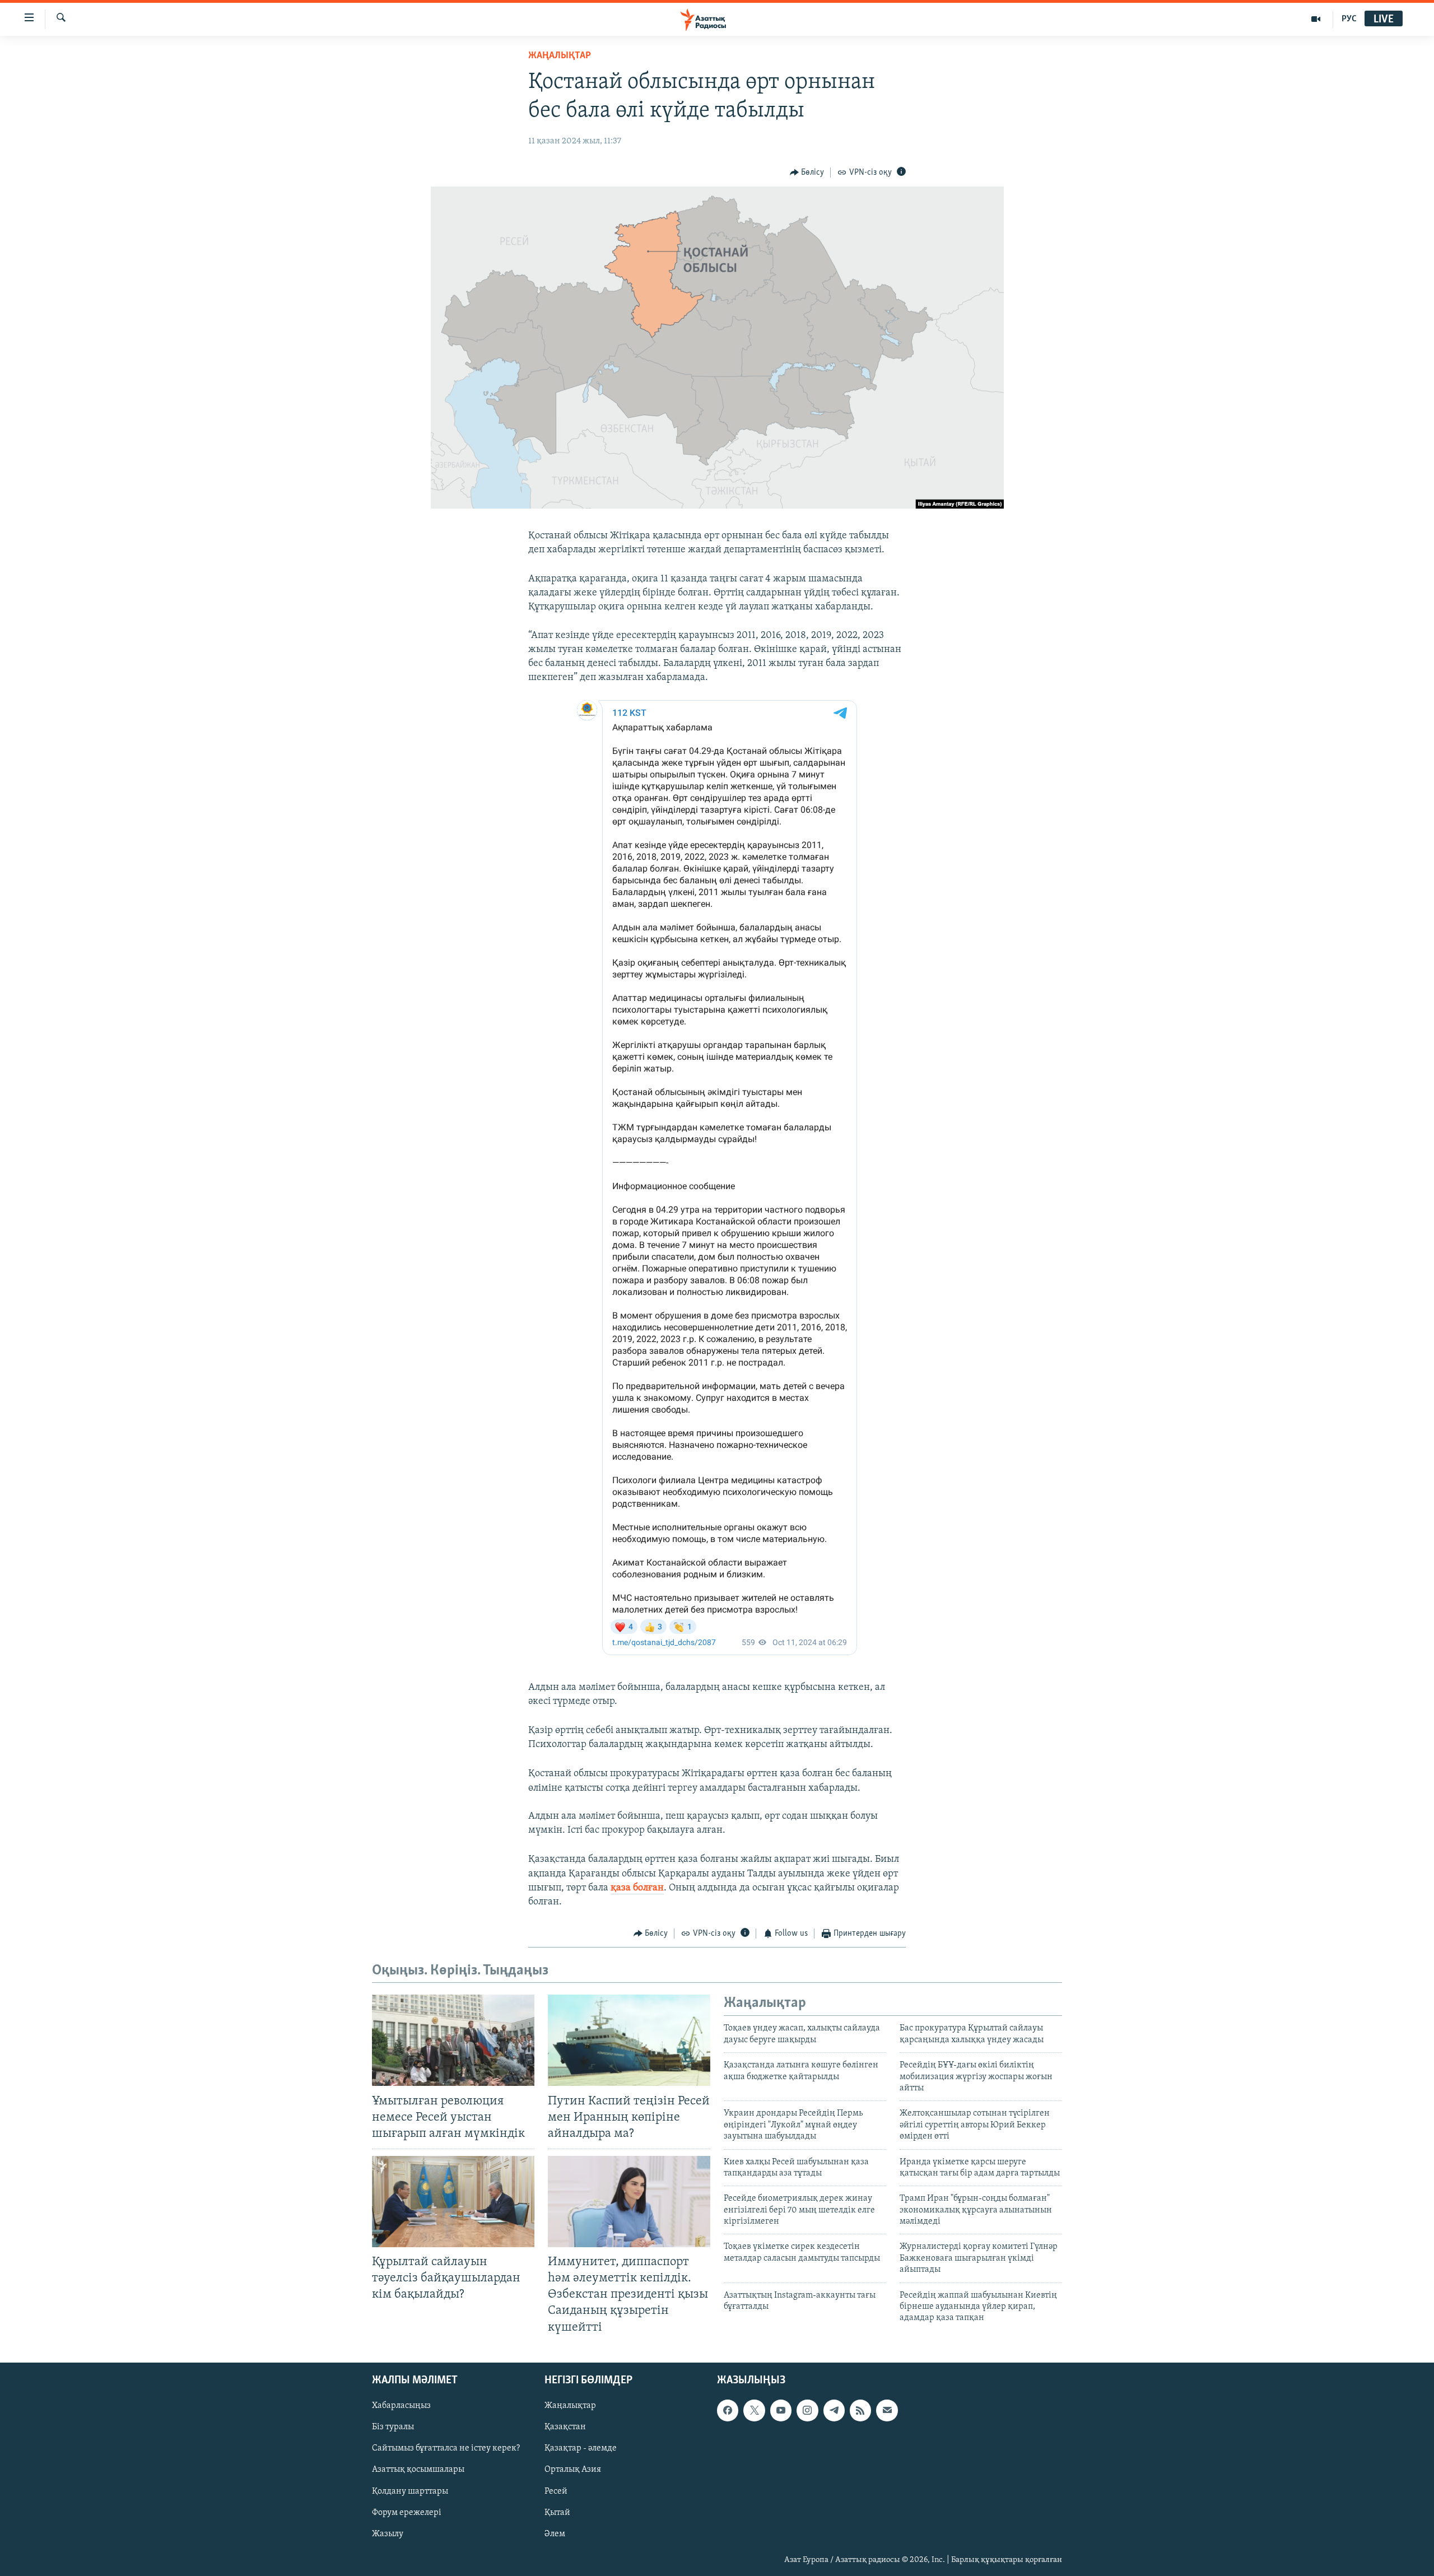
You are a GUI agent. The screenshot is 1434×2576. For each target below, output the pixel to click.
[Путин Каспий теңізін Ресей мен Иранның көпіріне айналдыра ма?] (629, 2040)
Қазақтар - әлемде (581, 2448)
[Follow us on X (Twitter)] (754, 2410)
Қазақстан (565, 2427)
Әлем (555, 2533)
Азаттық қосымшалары (418, 2470)
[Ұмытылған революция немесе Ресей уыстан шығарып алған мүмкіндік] (453, 2040)
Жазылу (388, 2533)
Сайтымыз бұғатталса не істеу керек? (446, 2448)
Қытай (557, 2512)
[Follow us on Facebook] (728, 2410)
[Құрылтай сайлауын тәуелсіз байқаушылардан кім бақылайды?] (453, 2202)
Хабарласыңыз (401, 2406)
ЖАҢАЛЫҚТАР (560, 56)
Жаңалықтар (570, 2406)
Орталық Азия (573, 2470)
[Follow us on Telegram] (834, 2410)
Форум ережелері (407, 2512)
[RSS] (860, 2410)
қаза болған (637, 1888)
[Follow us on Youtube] (781, 2410)
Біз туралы (393, 2427)
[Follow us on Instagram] (807, 2410)
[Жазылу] (887, 2410)
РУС (1349, 19)
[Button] (807, 173)
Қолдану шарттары (410, 2491)
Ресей (556, 2491)
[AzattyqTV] (1316, 19)
